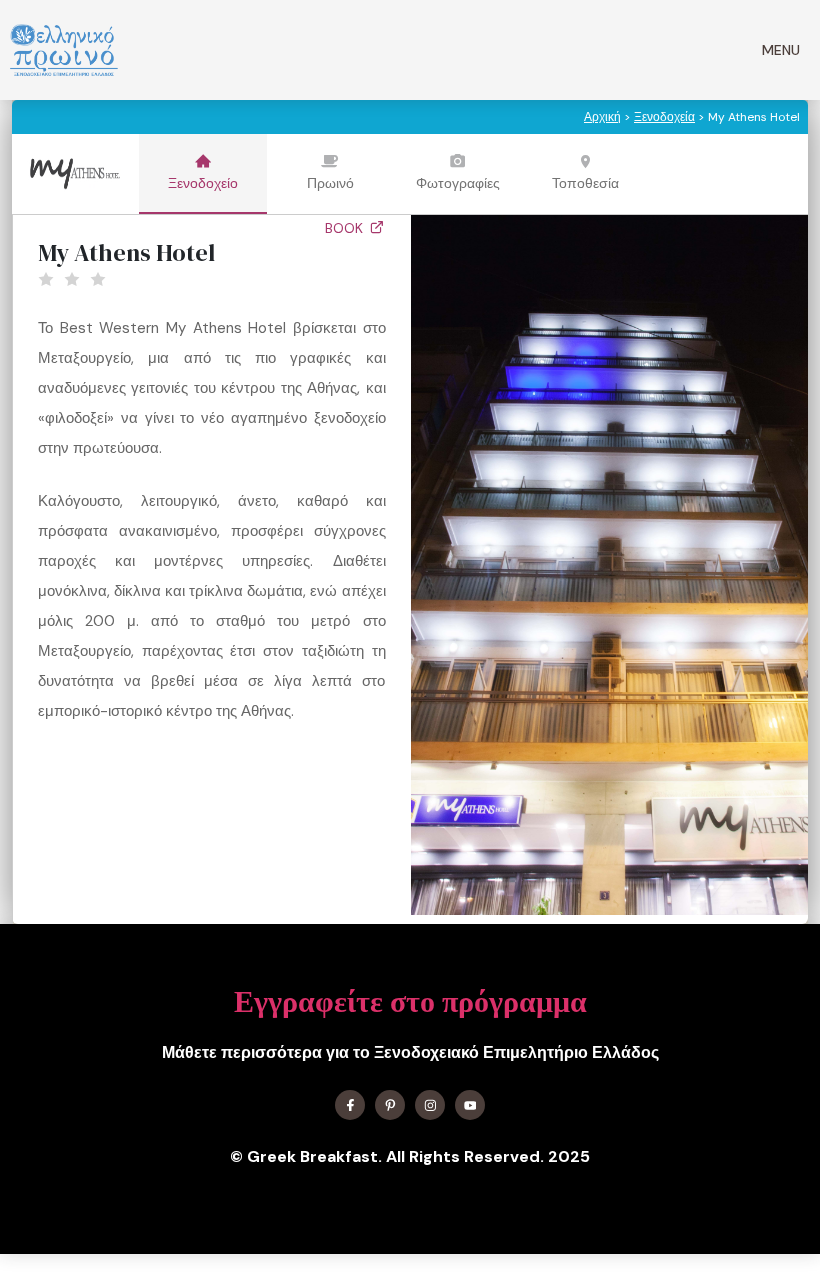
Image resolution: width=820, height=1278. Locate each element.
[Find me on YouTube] (470, 1105)
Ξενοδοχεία (664, 117)
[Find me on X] (390, 1105)
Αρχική (602, 117)
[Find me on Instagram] (430, 1105)
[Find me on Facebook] (350, 1105)
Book (346, 228)
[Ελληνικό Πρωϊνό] (64, 50)
